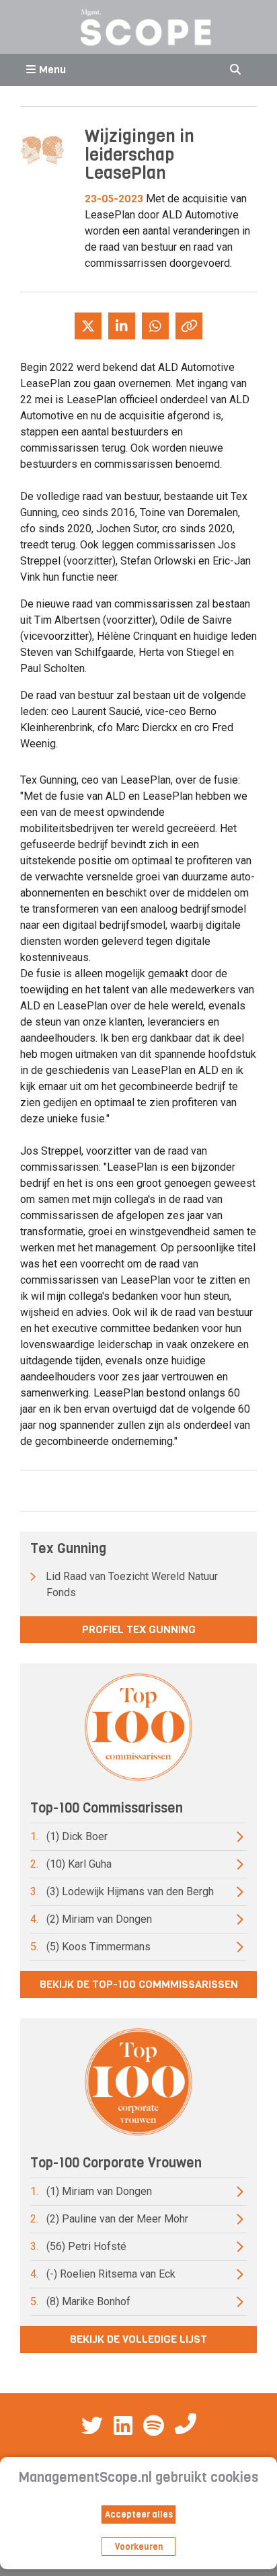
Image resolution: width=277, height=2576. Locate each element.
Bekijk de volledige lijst (138, 2339)
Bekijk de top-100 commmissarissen (139, 1984)
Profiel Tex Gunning (139, 1629)
